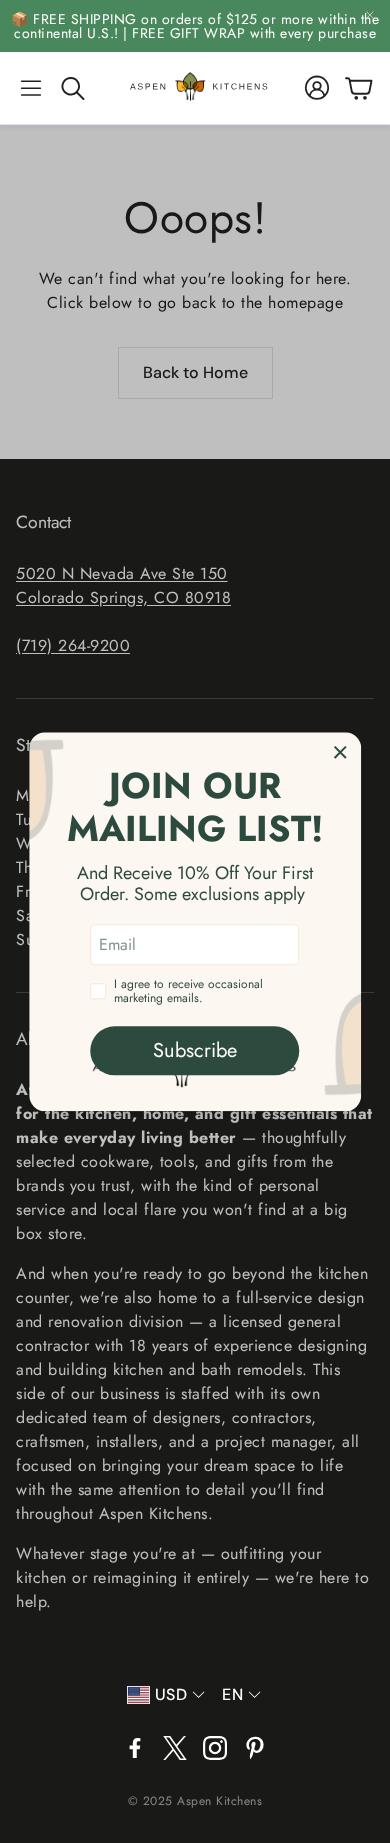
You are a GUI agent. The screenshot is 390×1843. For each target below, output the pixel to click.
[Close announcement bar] (370, 15)
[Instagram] (215, 1748)
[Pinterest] (255, 1748)
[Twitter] (175, 1748)
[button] (31, 88)
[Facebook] (135, 1748)
